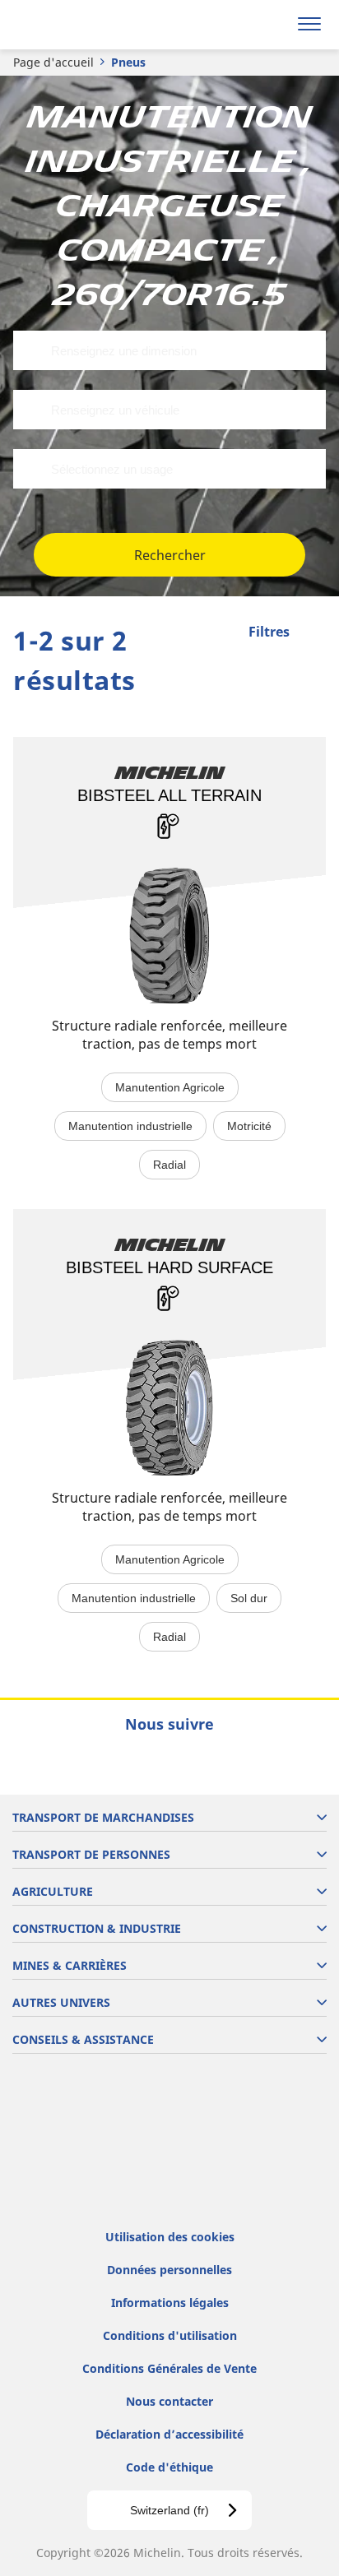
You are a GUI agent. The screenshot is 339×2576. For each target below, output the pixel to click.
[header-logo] (78, 25)
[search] (270, 25)
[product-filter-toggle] (313, 633)
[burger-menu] (309, 25)
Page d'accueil (53, 62)
